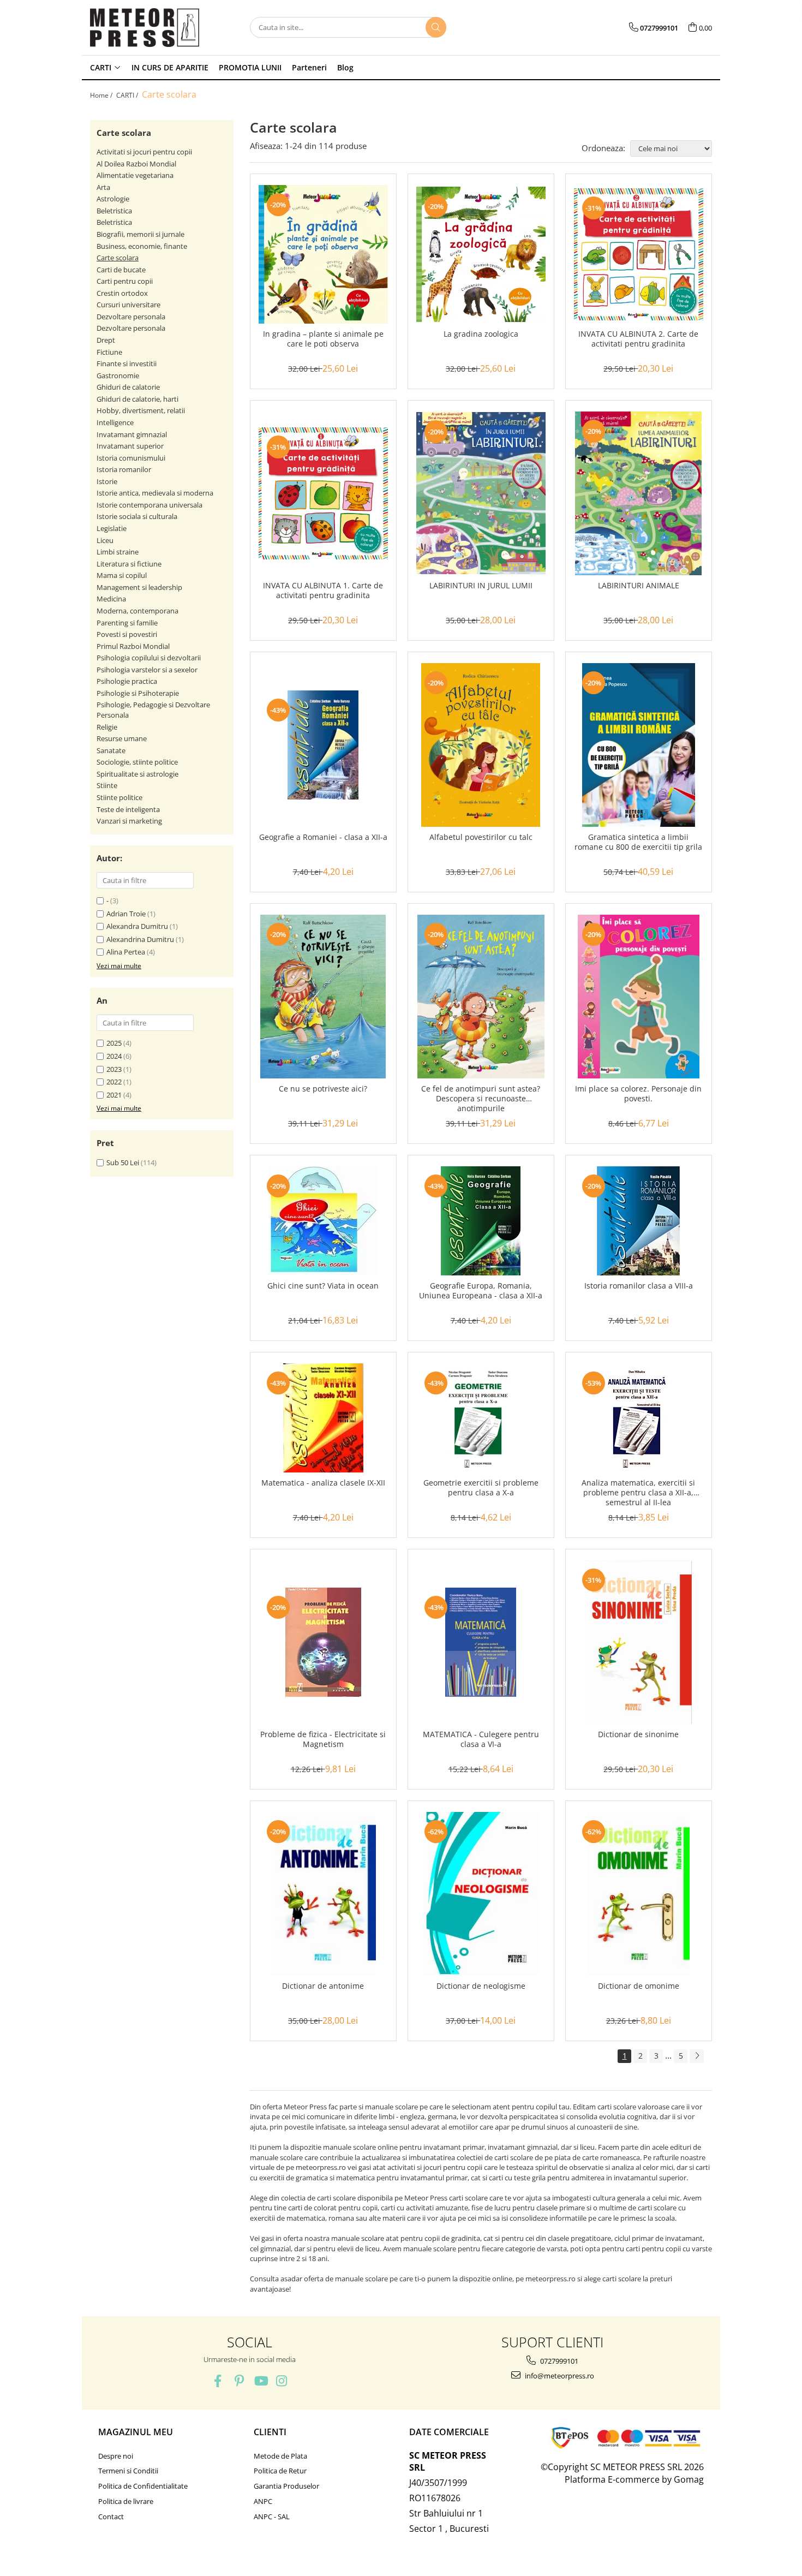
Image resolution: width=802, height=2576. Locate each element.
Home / (102, 95)
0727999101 (558, 2361)
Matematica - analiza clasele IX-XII (323, 1483)
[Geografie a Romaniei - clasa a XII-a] (323, 745)
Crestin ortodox (122, 293)
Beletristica (114, 211)
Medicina (111, 599)
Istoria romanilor (124, 469)
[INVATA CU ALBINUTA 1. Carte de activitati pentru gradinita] (323, 493)
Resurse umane (122, 738)
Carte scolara (118, 258)
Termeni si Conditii (128, 2471)
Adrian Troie (126, 914)
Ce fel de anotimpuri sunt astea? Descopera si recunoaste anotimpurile (481, 1099)
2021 (114, 1095)
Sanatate (111, 750)
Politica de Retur (280, 2471)
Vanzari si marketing (129, 821)
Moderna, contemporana (137, 611)
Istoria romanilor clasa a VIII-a (639, 1286)
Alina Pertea (126, 952)
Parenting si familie (127, 623)
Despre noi (116, 2456)
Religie (107, 727)
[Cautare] (436, 27)
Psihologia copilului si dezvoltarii (149, 658)
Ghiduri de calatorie (128, 387)
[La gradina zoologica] (481, 255)
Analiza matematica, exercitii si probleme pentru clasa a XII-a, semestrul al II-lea (638, 1493)
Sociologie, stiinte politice (137, 762)
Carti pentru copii (125, 281)
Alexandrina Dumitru (140, 939)
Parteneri (309, 67)
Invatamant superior (130, 446)
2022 (114, 1082)
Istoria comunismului (131, 458)
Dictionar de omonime (639, 1986)
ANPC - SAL (272, 2517)
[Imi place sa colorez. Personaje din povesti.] (639, 997)
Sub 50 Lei (123, 1162)
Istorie (107, 481)
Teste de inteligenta (128, 809)
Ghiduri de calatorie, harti (137, 399)
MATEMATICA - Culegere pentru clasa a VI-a (481, 1739)
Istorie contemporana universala (149, 505)
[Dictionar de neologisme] (481, 1894)
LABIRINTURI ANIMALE (639, 586)
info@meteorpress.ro (559, 2376)
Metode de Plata (280, 2456)
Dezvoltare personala (131, 317)
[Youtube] (261, 2381)
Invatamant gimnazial (132, 434)
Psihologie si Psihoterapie (138, 693)
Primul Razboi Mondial (133, 646)
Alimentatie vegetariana (135, 175)
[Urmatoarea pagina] (697, 2056)
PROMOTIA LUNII (250, 67)
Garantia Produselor (286, 2486)
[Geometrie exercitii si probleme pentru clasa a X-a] (481, 1418)
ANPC (263, 2501)
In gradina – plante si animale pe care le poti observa (323, 339)
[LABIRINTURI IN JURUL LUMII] (481, 493)
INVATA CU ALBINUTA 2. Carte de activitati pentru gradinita (638, 339)
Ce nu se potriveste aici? (323, 1089)
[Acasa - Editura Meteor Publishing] (145, 28)
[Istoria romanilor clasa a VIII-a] (639, 1221)
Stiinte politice (119, 797)
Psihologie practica (127, 681)
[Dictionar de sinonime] (639, 1642)
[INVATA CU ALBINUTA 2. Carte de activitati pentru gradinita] (639, 254)
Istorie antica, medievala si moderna (155, 493)
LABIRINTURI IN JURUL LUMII (481, 586)
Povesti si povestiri (127, 634)
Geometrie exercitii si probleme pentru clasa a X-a (481, 1488)
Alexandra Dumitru (137, 926)
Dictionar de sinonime (638, 1734)
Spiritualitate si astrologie (137, 774)
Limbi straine (118, 552)
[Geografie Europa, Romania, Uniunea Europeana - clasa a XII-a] (481, 1221)
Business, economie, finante (142, 246)
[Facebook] (218, 2381)
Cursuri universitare (128, 305)
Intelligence (115, 422)
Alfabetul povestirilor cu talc (481, 837)
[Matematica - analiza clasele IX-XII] (323, 1418)
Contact (111, 2517)
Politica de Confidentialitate (143, 2486)
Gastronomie (118, 375)
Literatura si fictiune (129, 564)
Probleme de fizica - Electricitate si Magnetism (323, 1739)
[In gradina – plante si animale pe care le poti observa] (323, 254)
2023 (114, 1069)
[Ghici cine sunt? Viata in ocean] (323, 1221)
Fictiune (109, 352)
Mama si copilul (122, 575)
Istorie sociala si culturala (137, 516)
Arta (103, 187)
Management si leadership (139, 587)
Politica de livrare (126, 2501)
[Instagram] (282, 2381)
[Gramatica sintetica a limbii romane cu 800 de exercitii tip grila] (639, 745)
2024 (114, 1056)
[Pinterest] (239, 2381)
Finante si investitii (127, 363)
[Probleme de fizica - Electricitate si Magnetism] (323, 1642)
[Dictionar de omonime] (639, 1894)
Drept (106, 340)
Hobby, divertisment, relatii (141, 410)
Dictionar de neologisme (481, 1986)
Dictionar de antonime (323, 1986)
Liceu (105, 540)
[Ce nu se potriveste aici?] (323, 997)
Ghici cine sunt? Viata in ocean (323, 1286)
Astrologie (113, 199)
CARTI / (128, 95)
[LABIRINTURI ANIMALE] (639, 493)
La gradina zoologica (481, 334)
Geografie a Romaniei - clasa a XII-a (323, 837)
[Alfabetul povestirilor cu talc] (481, 745)
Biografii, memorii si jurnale (140, 234)
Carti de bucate (121, 270)
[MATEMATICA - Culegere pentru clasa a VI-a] (481, 1642)
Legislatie (112, 528)
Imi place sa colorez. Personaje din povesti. (638, 1094)
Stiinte (107, 785)
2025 (114, 1043)
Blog (345, 67)
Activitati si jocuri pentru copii (144, 152)
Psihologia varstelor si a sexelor (147, 670)
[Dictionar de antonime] (323, 1894)
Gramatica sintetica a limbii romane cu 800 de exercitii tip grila (638, 842)
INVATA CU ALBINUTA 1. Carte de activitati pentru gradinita (323, 591)
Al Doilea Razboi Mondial (136, 164)
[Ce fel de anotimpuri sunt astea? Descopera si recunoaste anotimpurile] (481, 997)
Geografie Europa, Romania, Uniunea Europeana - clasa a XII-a (481, 1291)
